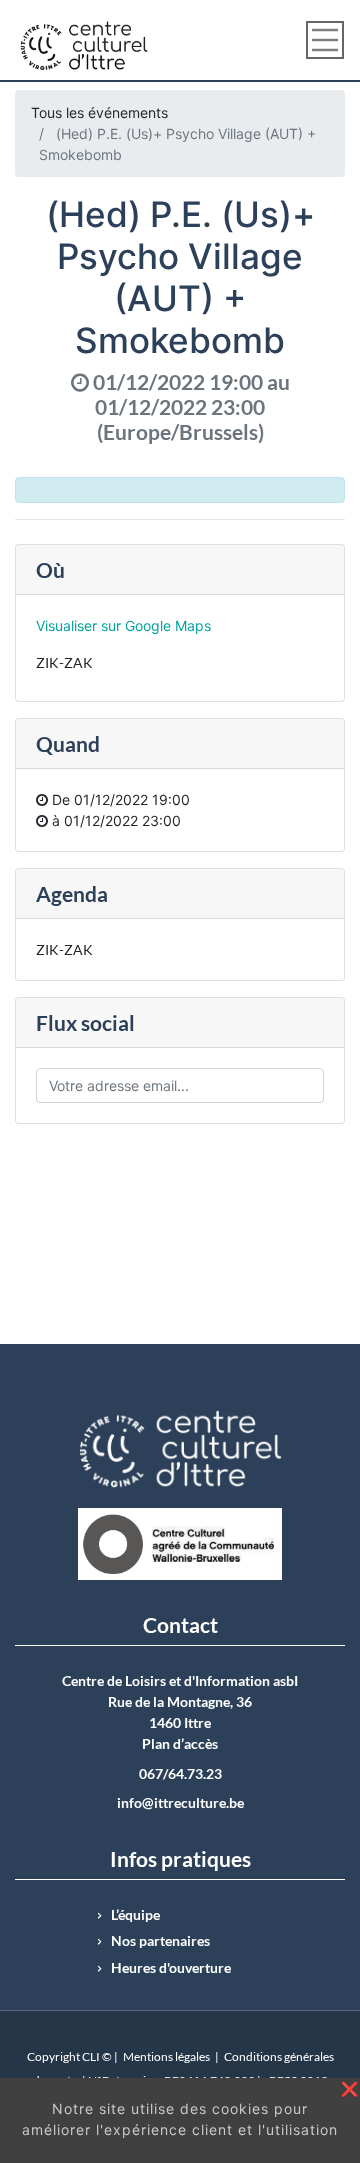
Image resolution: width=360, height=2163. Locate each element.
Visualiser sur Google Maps (123, 625)
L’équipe (135, 1915)
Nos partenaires (160, 1941)
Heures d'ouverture (171, 1968)
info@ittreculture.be (180, 1803)
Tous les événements (99, 112)
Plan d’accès (180, 1744)
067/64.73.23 (180, 1774)
